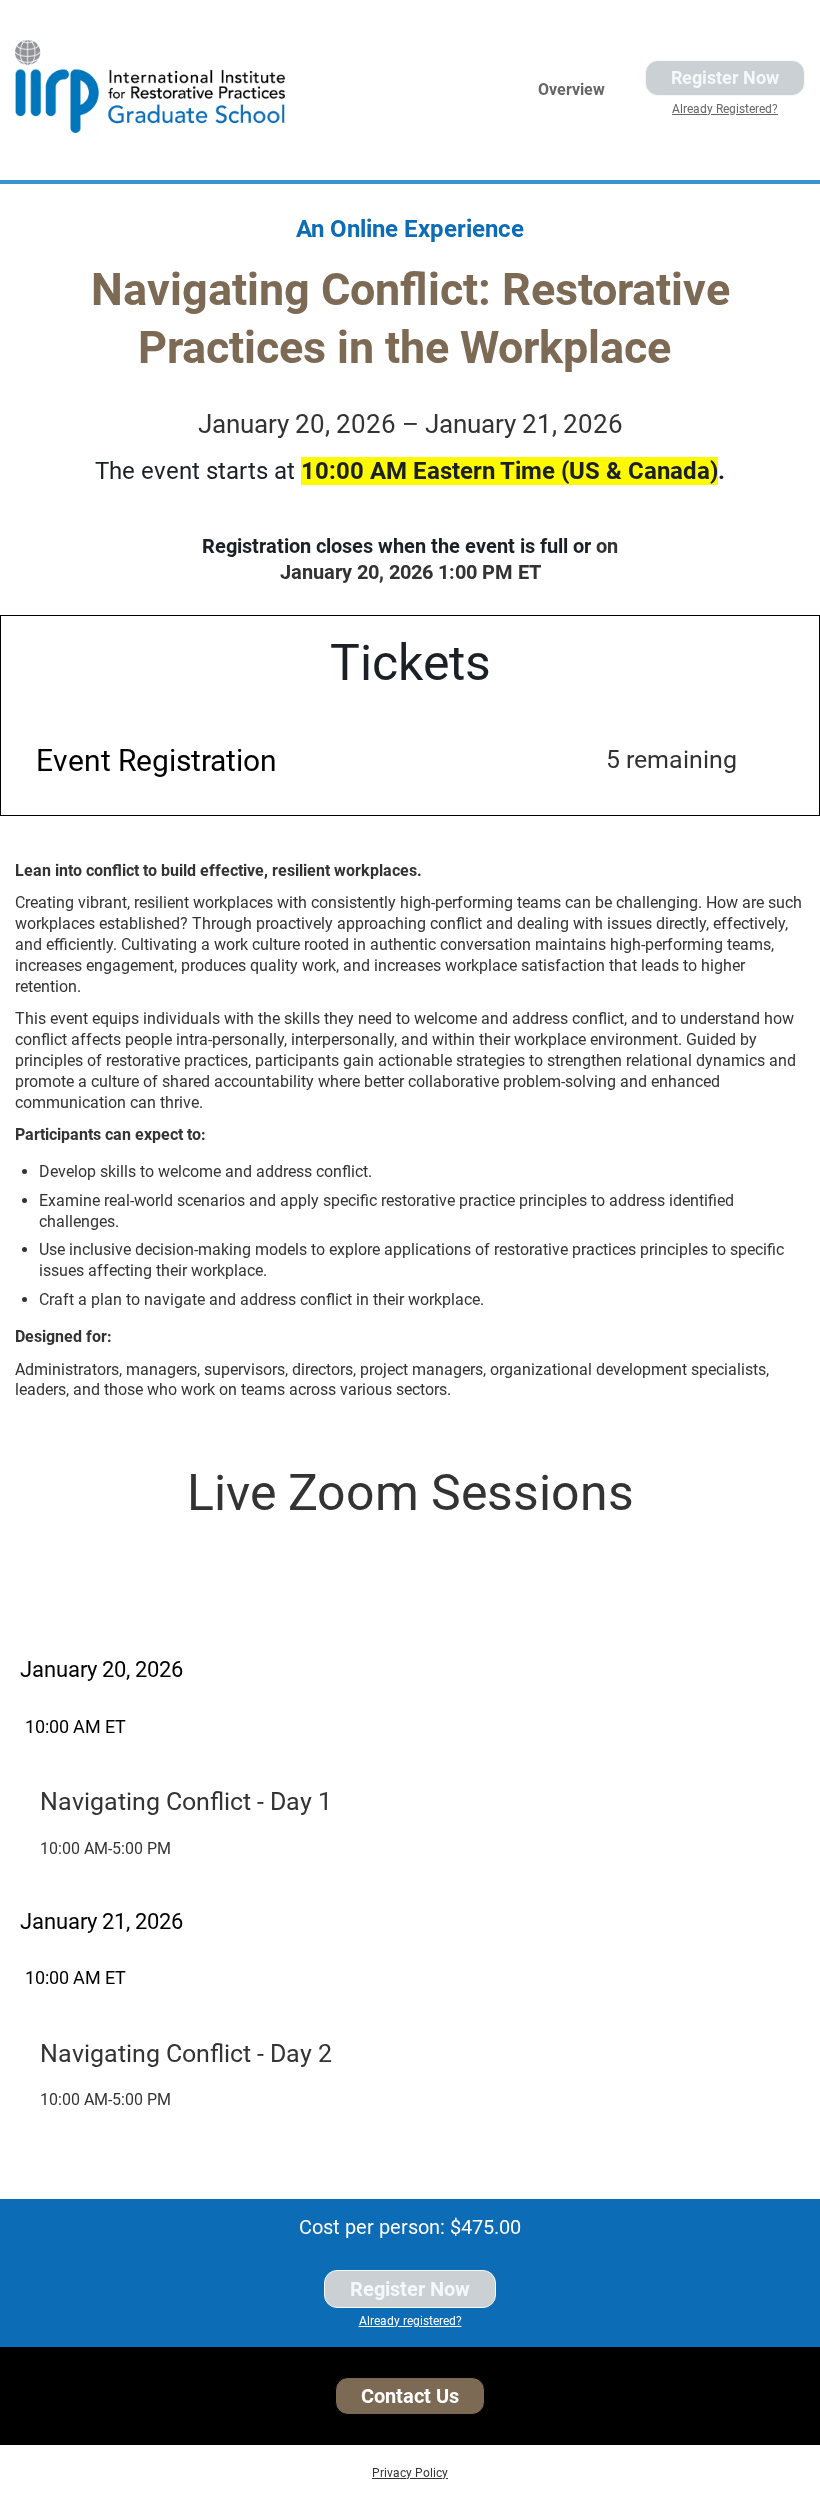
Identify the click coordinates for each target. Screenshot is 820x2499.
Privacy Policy (410, 2473)
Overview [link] (571, 89)
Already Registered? (725, 109)
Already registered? (410, 2321)
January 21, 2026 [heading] (101, 1921)
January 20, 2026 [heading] (101, 1669)
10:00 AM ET (75, 1726)
